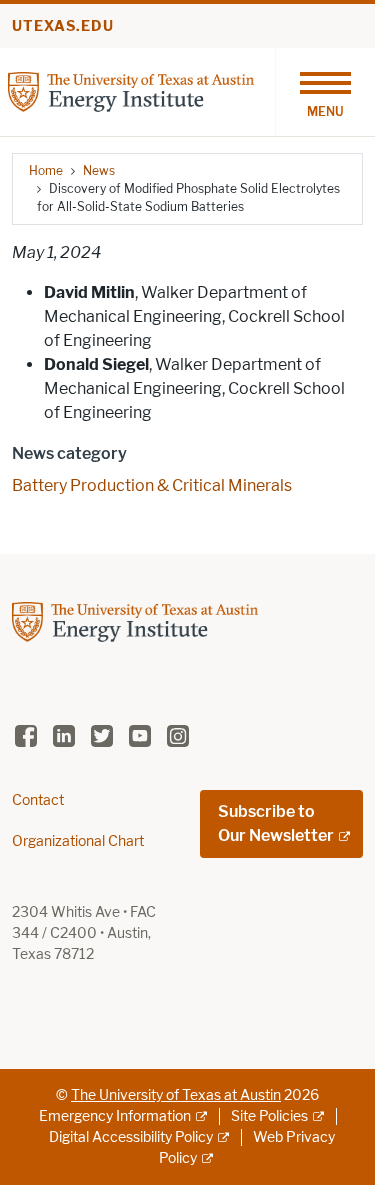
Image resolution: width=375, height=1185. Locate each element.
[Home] (131, 90)
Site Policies (269, 1116)
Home (46, 170)
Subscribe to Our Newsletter (276, 823)
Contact (38, 800)
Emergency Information (115, 1116)
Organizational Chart (78, 841)
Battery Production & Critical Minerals (152, 485)
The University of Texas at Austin (176, 1095)
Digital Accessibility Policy (131, 1137)
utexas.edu (63, 26)
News (99, 170)
